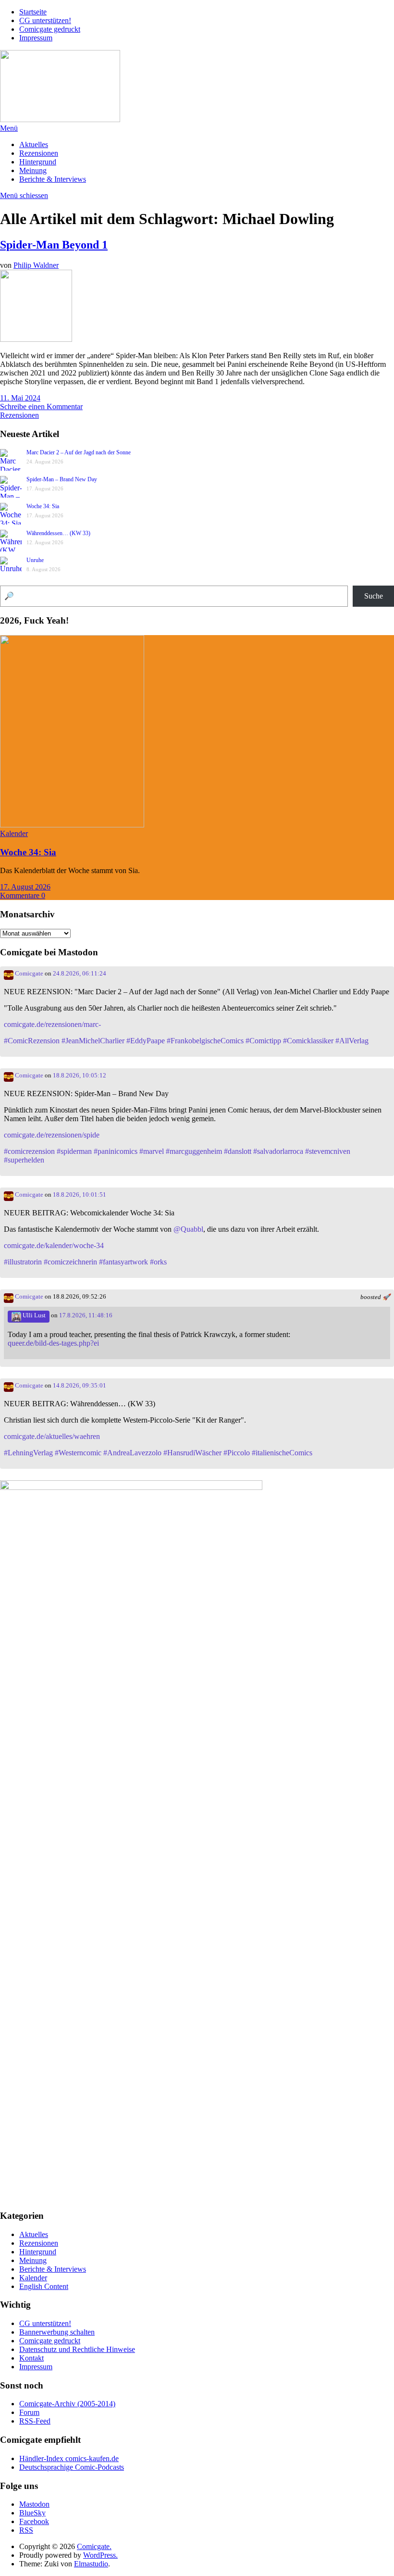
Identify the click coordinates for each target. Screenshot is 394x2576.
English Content (44, 2286)
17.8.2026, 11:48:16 (86, 1315)
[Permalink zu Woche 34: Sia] (72, 825)
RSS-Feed (35, 2421)
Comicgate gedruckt (50, 29)
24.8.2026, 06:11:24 (80, 974)
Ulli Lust (33, 1315)
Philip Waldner (36, 265)
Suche (374, 596)
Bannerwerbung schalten (57, 2332)
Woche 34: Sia (43, 506)
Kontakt (31, 2358)
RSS (26, 2530)
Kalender (14, 833)
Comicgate (28, 974)
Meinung (33, 170)
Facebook (34, 2521)
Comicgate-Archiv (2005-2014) (67, 2404)
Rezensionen (39, 153)
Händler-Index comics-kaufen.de (69, 2458)
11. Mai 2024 (20, 398)
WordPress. (100, 2555)
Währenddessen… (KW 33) (58, 533)
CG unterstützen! (45, 20)
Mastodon (34, 2504)
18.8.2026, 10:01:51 (80, 1195)
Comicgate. (94, 2546)
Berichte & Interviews (53, 179)
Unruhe (35, 560)
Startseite (33, 12)
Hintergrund (38, 162)
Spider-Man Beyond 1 (54, 245)
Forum (29, 2412)
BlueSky (32, 2513)
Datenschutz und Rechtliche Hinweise (77, 2349)
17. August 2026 (25, 887)
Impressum (36, 38)
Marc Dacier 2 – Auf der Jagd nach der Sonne (79, 452)
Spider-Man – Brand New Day (62, 479)
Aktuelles (34, 144)
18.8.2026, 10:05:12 (80, 1075)
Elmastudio (91, 2564)
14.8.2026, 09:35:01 (80, 1386)
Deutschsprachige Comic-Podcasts (72, 2467)
